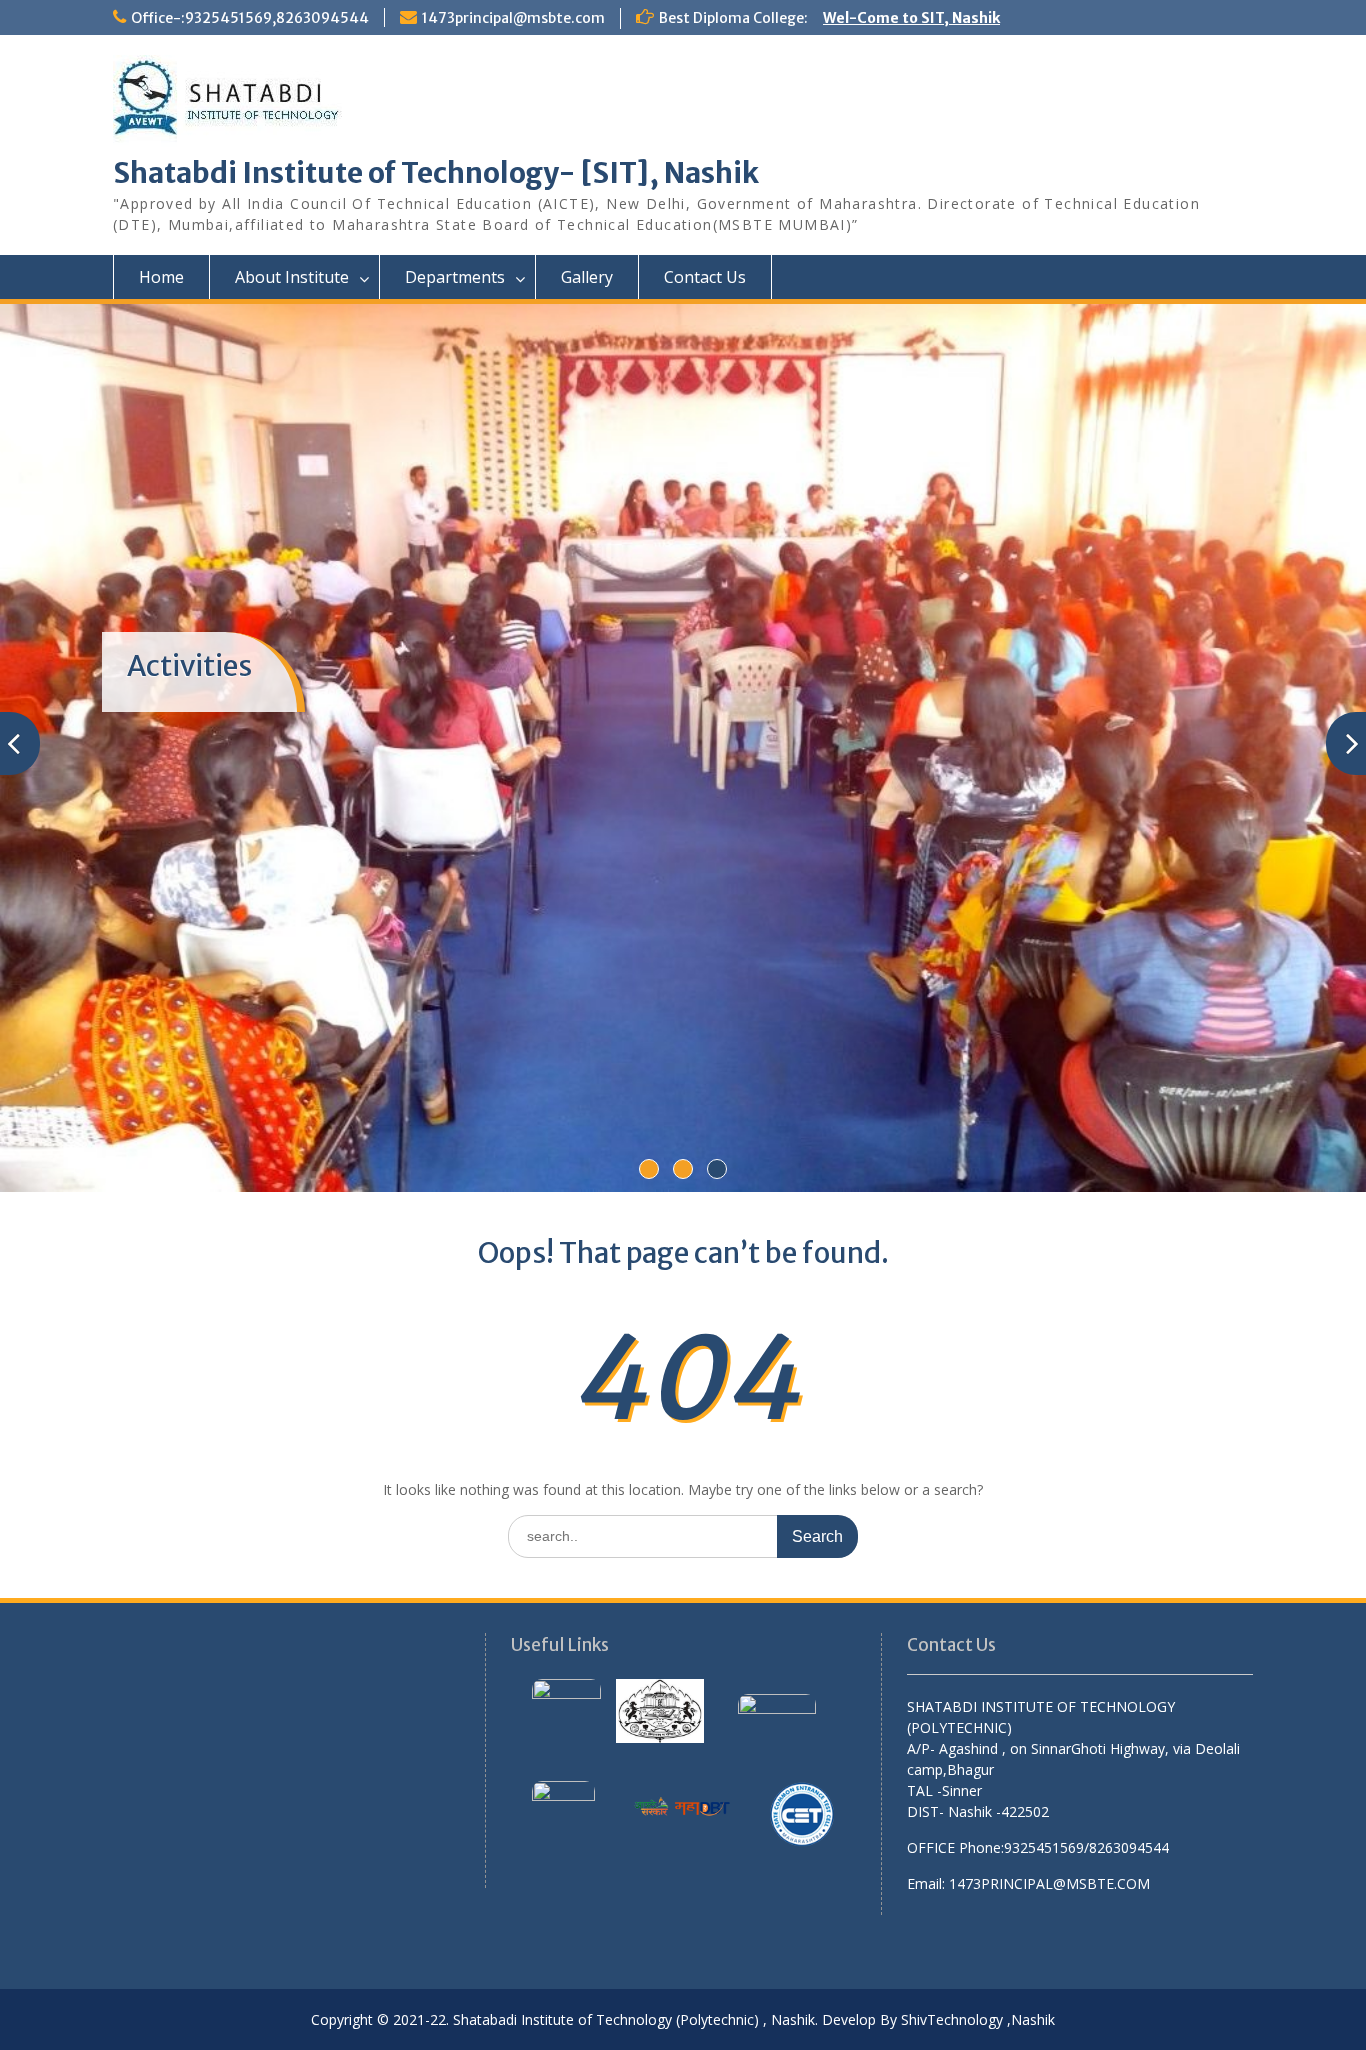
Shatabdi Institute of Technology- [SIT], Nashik (436, 173)
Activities (189, 666)
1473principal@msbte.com (513, 18)
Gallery (587, 277)
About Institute (292, 277)
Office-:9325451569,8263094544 (250, 18)
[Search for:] (683, 1535)
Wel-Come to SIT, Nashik (911, 18)
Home (161, 277)
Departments (455, 277)
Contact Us (705, 277)
